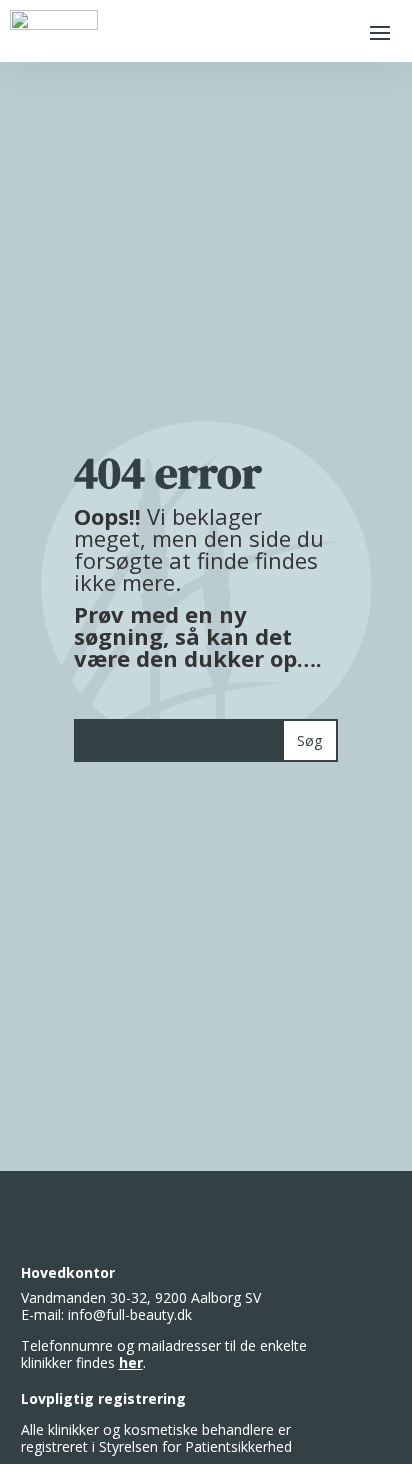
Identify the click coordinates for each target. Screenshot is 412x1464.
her (131, 1362)
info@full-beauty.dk (130, 1314)
